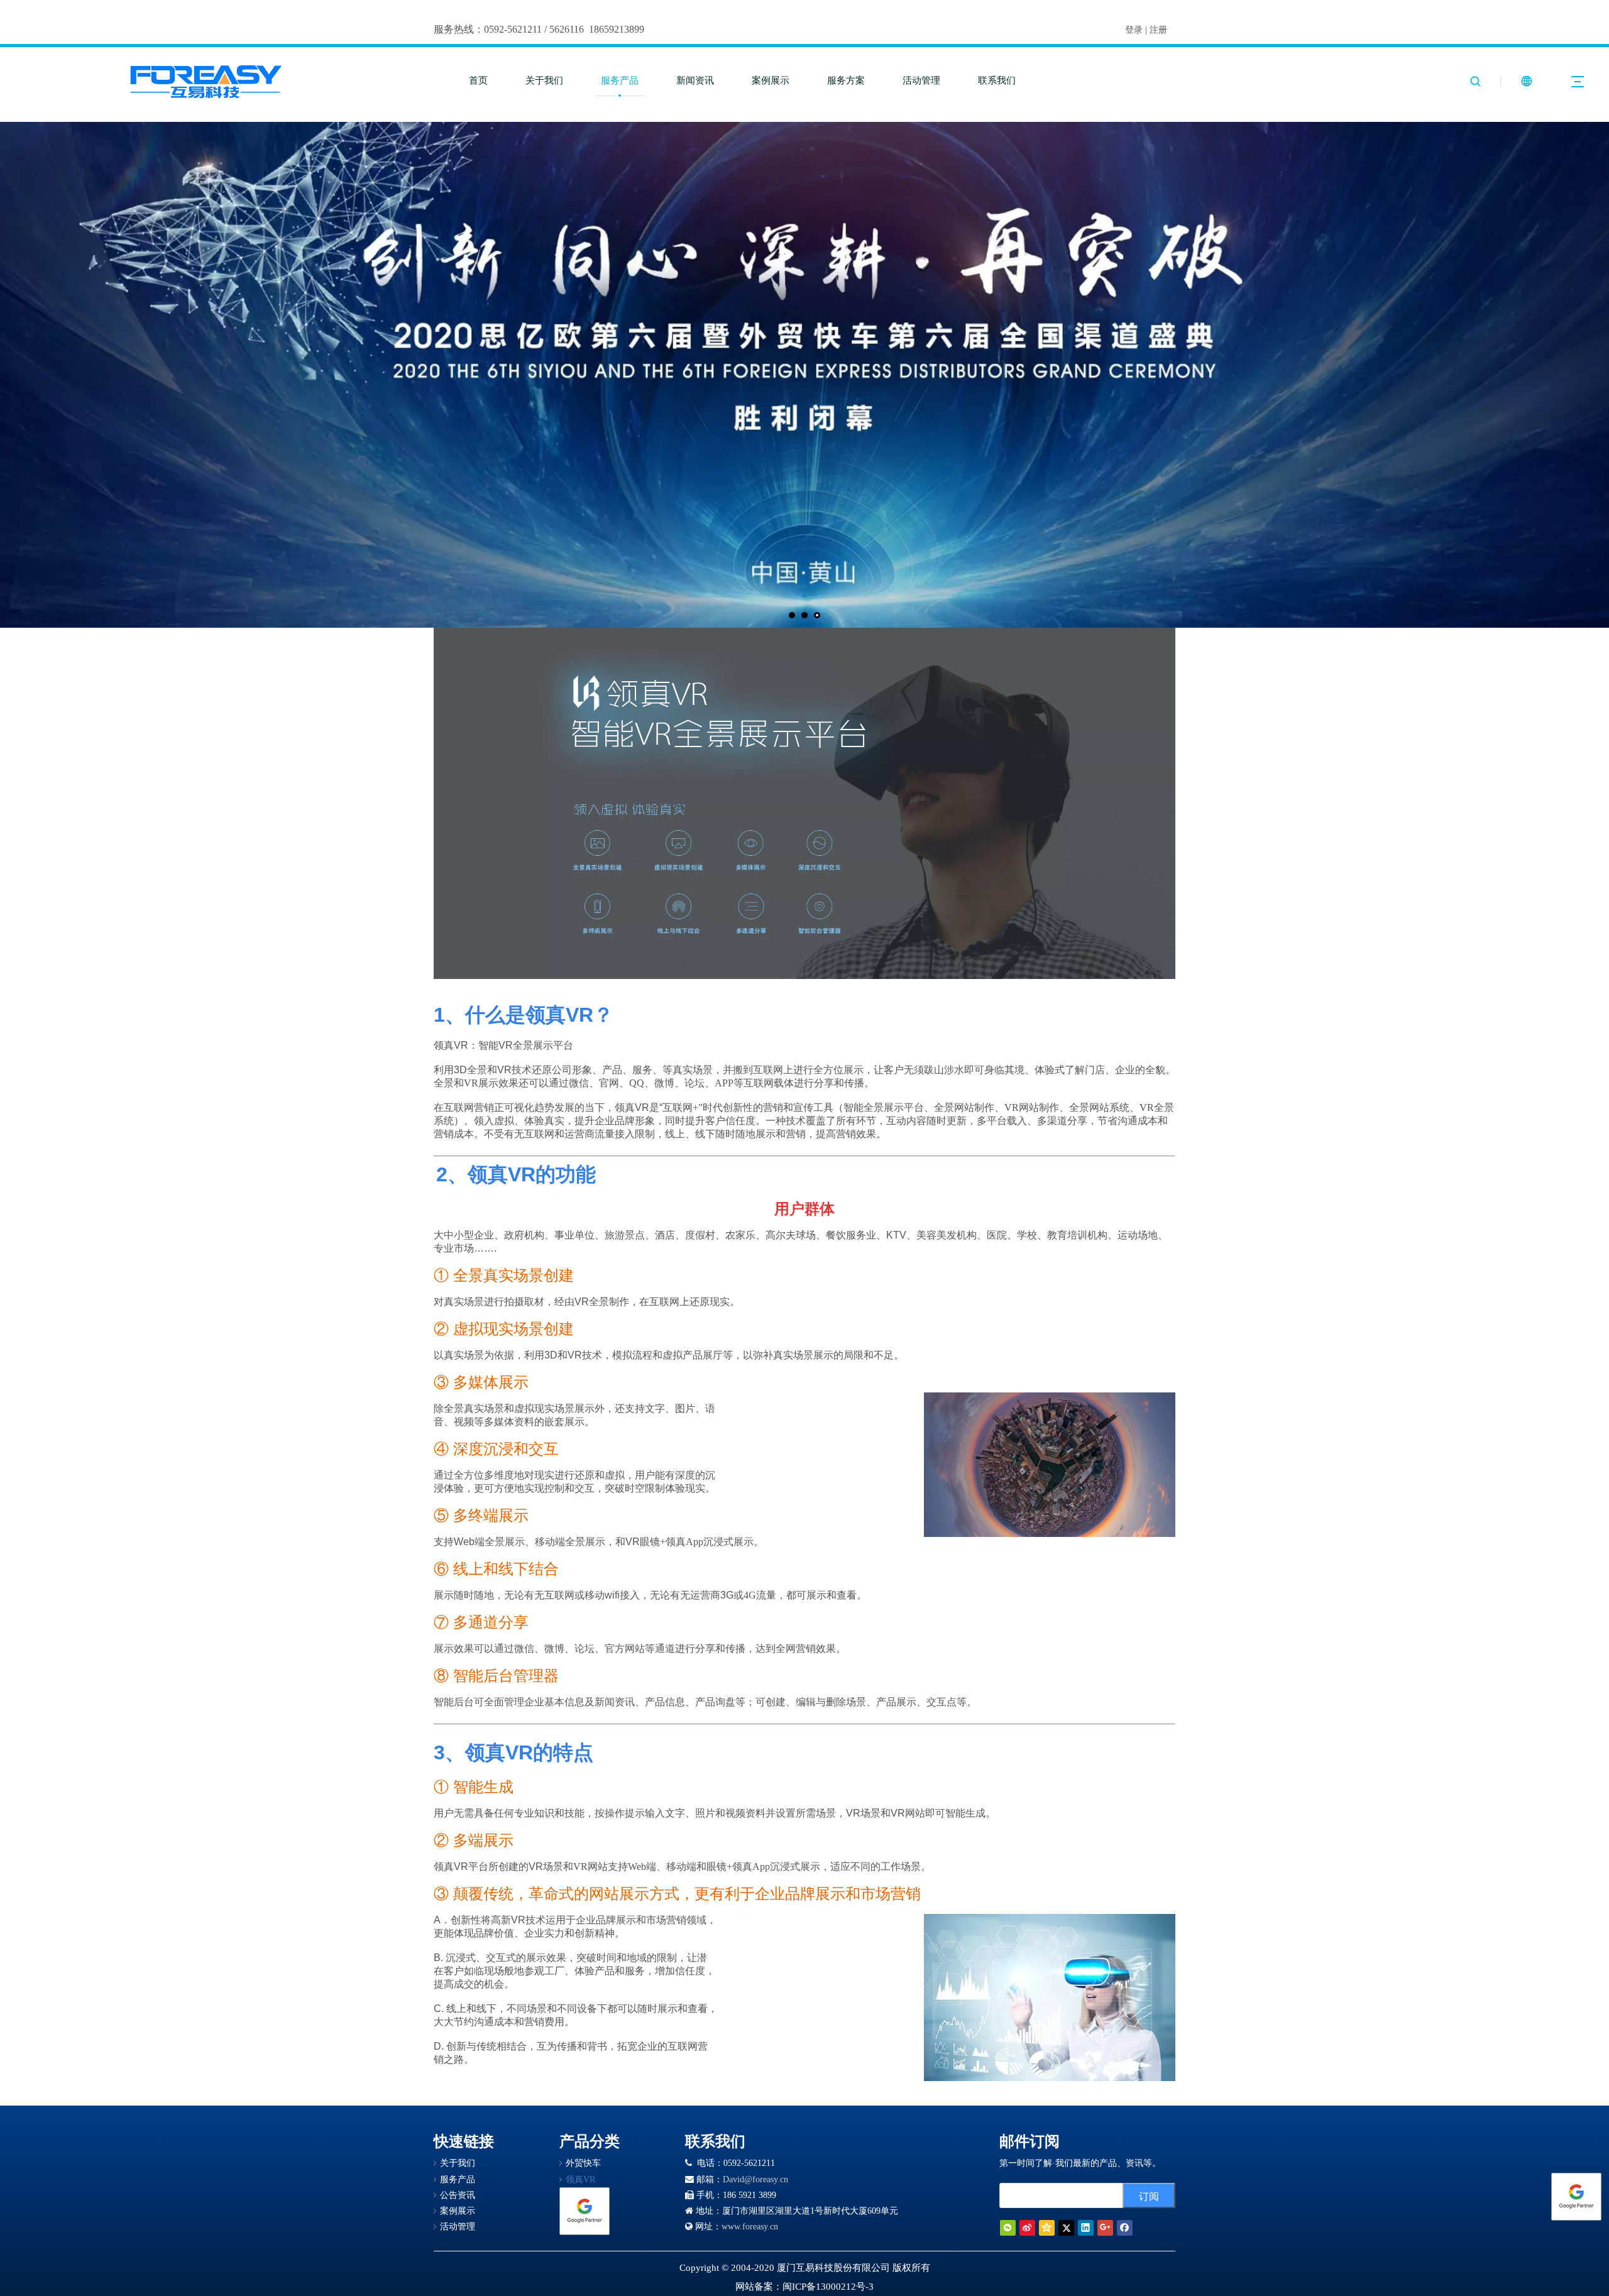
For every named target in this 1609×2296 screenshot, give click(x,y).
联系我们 (997, 80)
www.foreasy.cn (750, 2227)
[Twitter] (1066, 2228)
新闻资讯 (695, 80)
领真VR (580, 2179)
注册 (1158, 30)
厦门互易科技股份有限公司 (833, 2268)
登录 (1134, 30)
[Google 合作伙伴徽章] (585, 2211)
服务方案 (846, 80)
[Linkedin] (1086, 2228)
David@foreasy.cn (755, 2179)
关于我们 (544, 80)
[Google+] (1105, 2228)
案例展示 (771, 80)
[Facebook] (1125, 2228)
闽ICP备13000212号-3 (828, 2287)
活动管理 (921, 80)
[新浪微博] (1027, 2228)
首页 (478, 80)
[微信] (1008, 2228)
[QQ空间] (1047, 2228)
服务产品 (620, 80)
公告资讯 (458, 2195)
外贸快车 (583, 2163)
